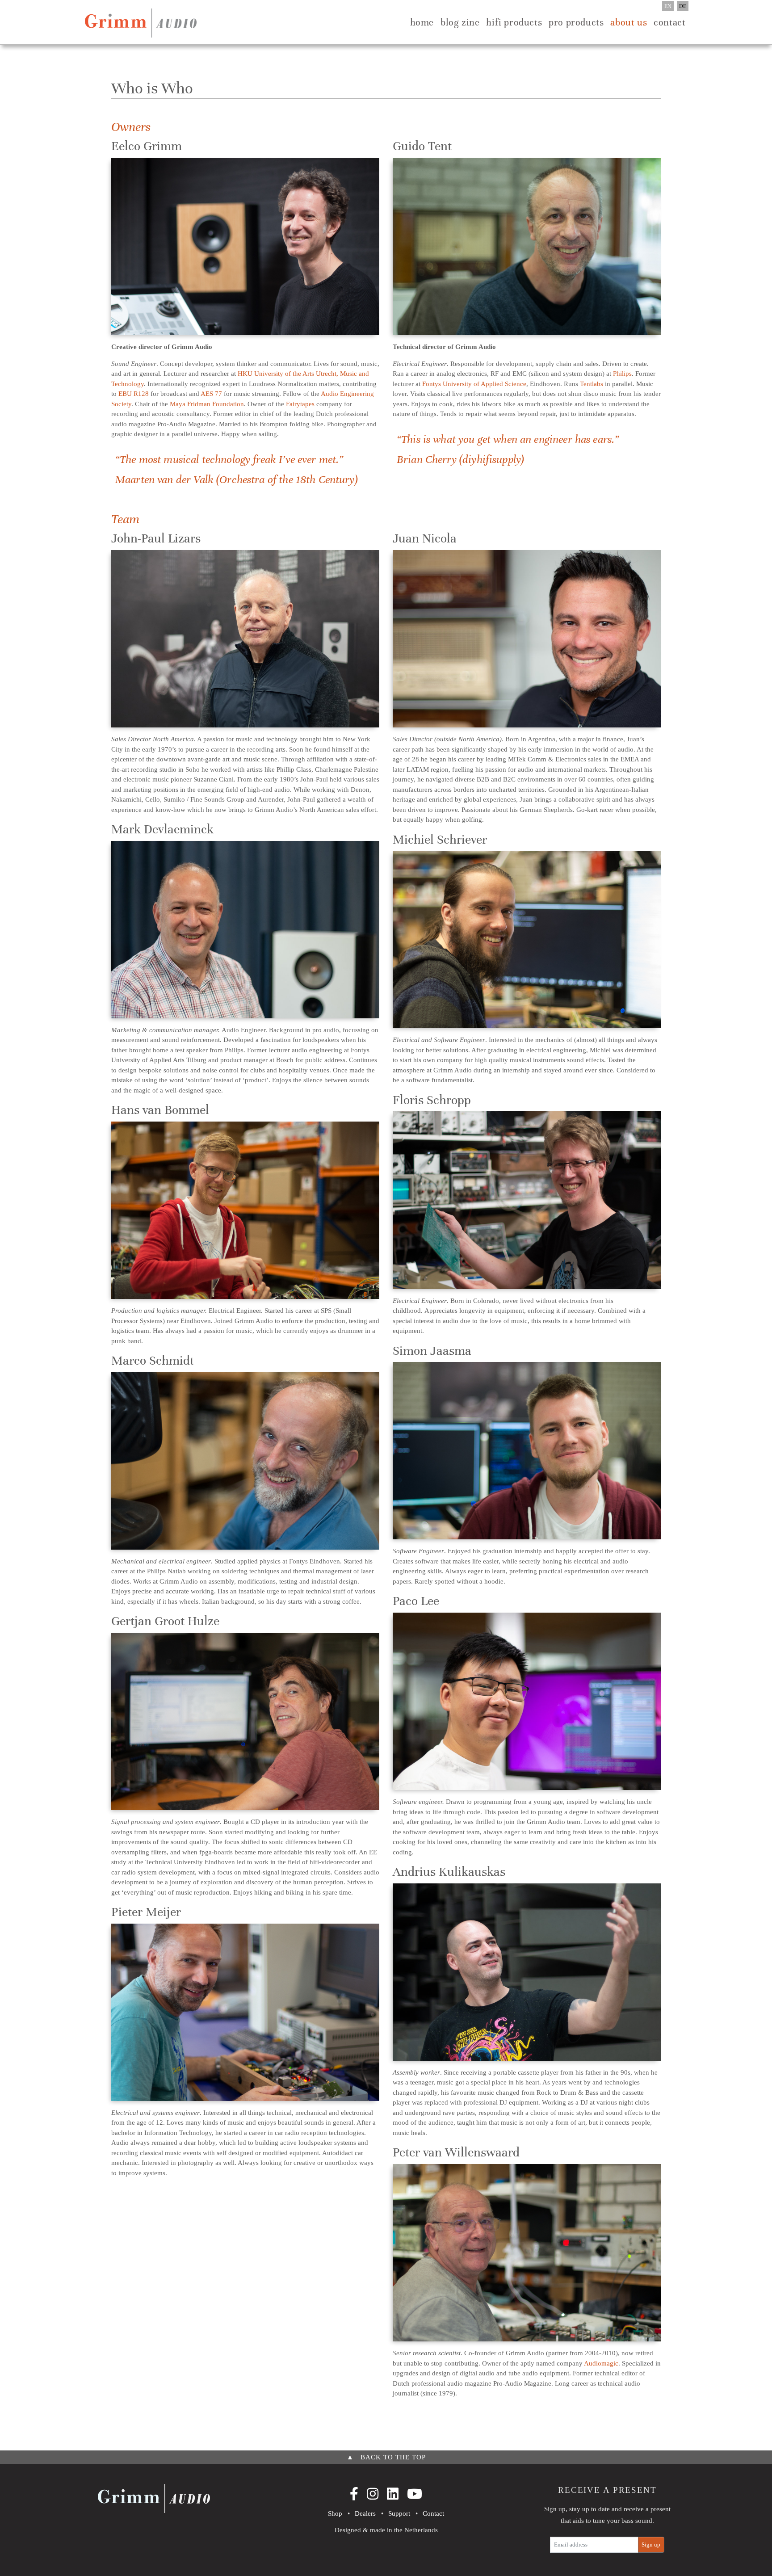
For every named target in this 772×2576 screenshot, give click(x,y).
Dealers (365, 2513)
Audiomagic (601, 2363)
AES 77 (211, 394)
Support (399, 2513)
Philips (622, 374)
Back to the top (386, 2457)
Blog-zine (460, 22)
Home (422, 22)
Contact (669, 22)
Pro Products (576, 22)
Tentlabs (592, 384)
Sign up (651, 2544)
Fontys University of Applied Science (474, 384)
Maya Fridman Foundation (207, 404)
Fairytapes (300, 404)
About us (629, 22)
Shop (335, 2513)
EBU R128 (134, 394)
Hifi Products (514, 22)
